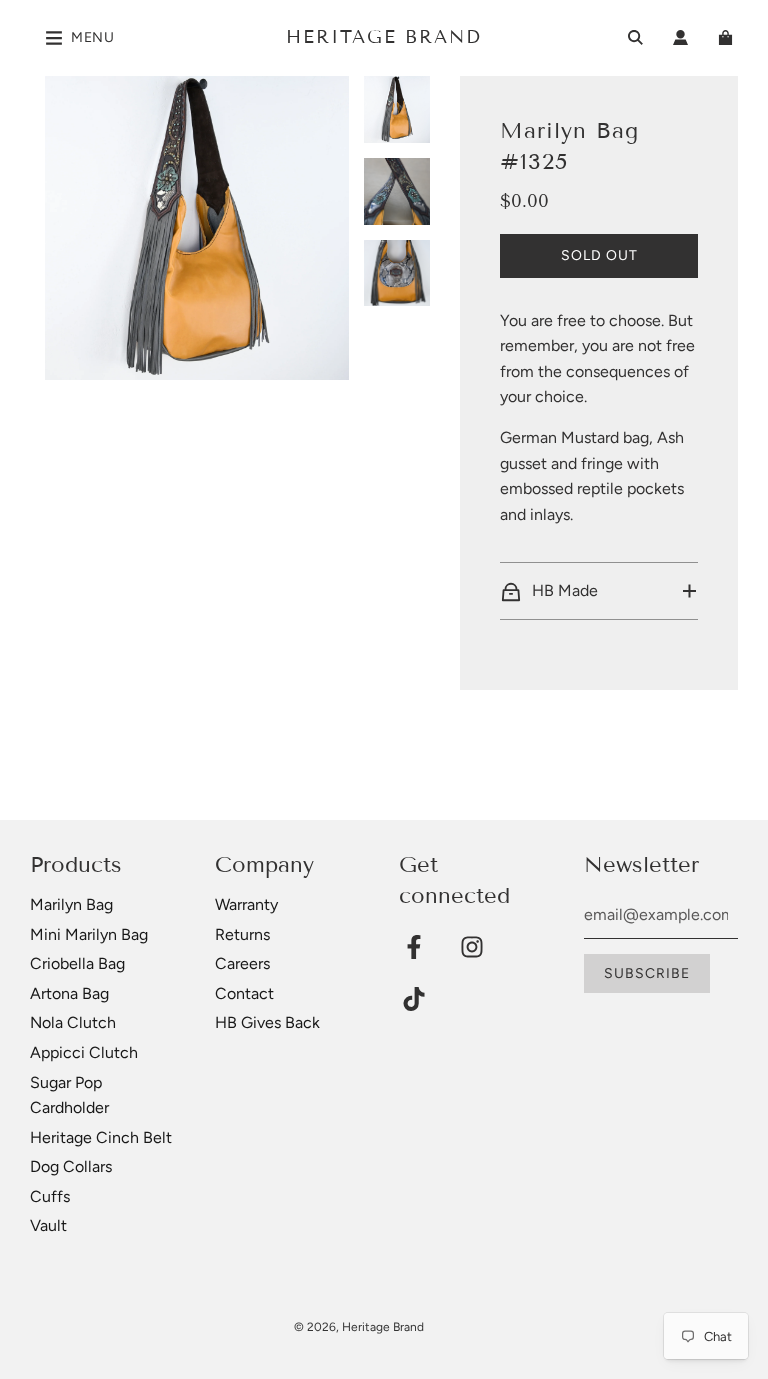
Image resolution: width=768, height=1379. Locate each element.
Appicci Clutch (84, 1052)
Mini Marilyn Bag (89, 934)
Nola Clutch (73, 1022)
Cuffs (50, 1196)
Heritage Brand (384, 37)
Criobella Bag (77, 963)
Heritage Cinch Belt (101, 1137)
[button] (598, 591)
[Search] (635, 37)
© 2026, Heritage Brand (359, 1327)
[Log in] (680, 37)
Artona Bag (69, 993)
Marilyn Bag (71, 904)
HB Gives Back (267, 1022)
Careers (242, 963)
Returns (242, 934)
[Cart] (728, 37)
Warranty (246, 904)
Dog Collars (71, 1166)
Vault (48, 1225)
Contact (244, 993)
